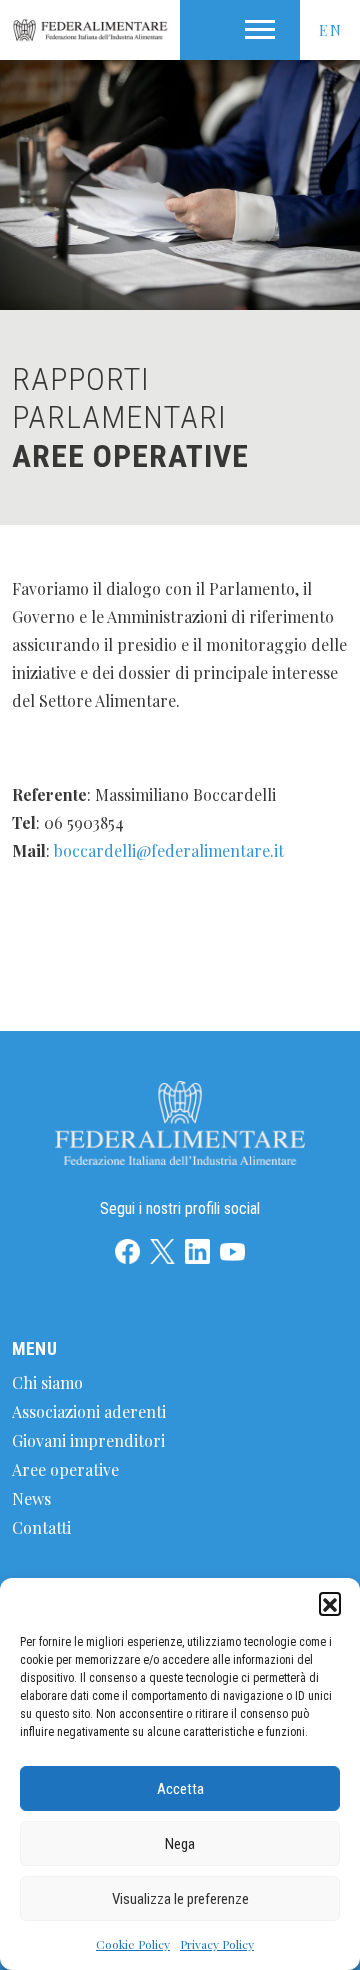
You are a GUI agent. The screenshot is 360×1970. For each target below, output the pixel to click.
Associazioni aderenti (89, 1411)
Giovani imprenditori (88, 1440)
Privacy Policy (217, 1944)
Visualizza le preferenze (180, 1899)
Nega (180, 1844)
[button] (330, 1603)
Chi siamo (47, 1382)
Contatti (41, 1527)
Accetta (180, 1789)
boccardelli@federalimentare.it (169, 850)
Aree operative (65, 1469)
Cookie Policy (133, 1944)
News (31, 1498)
